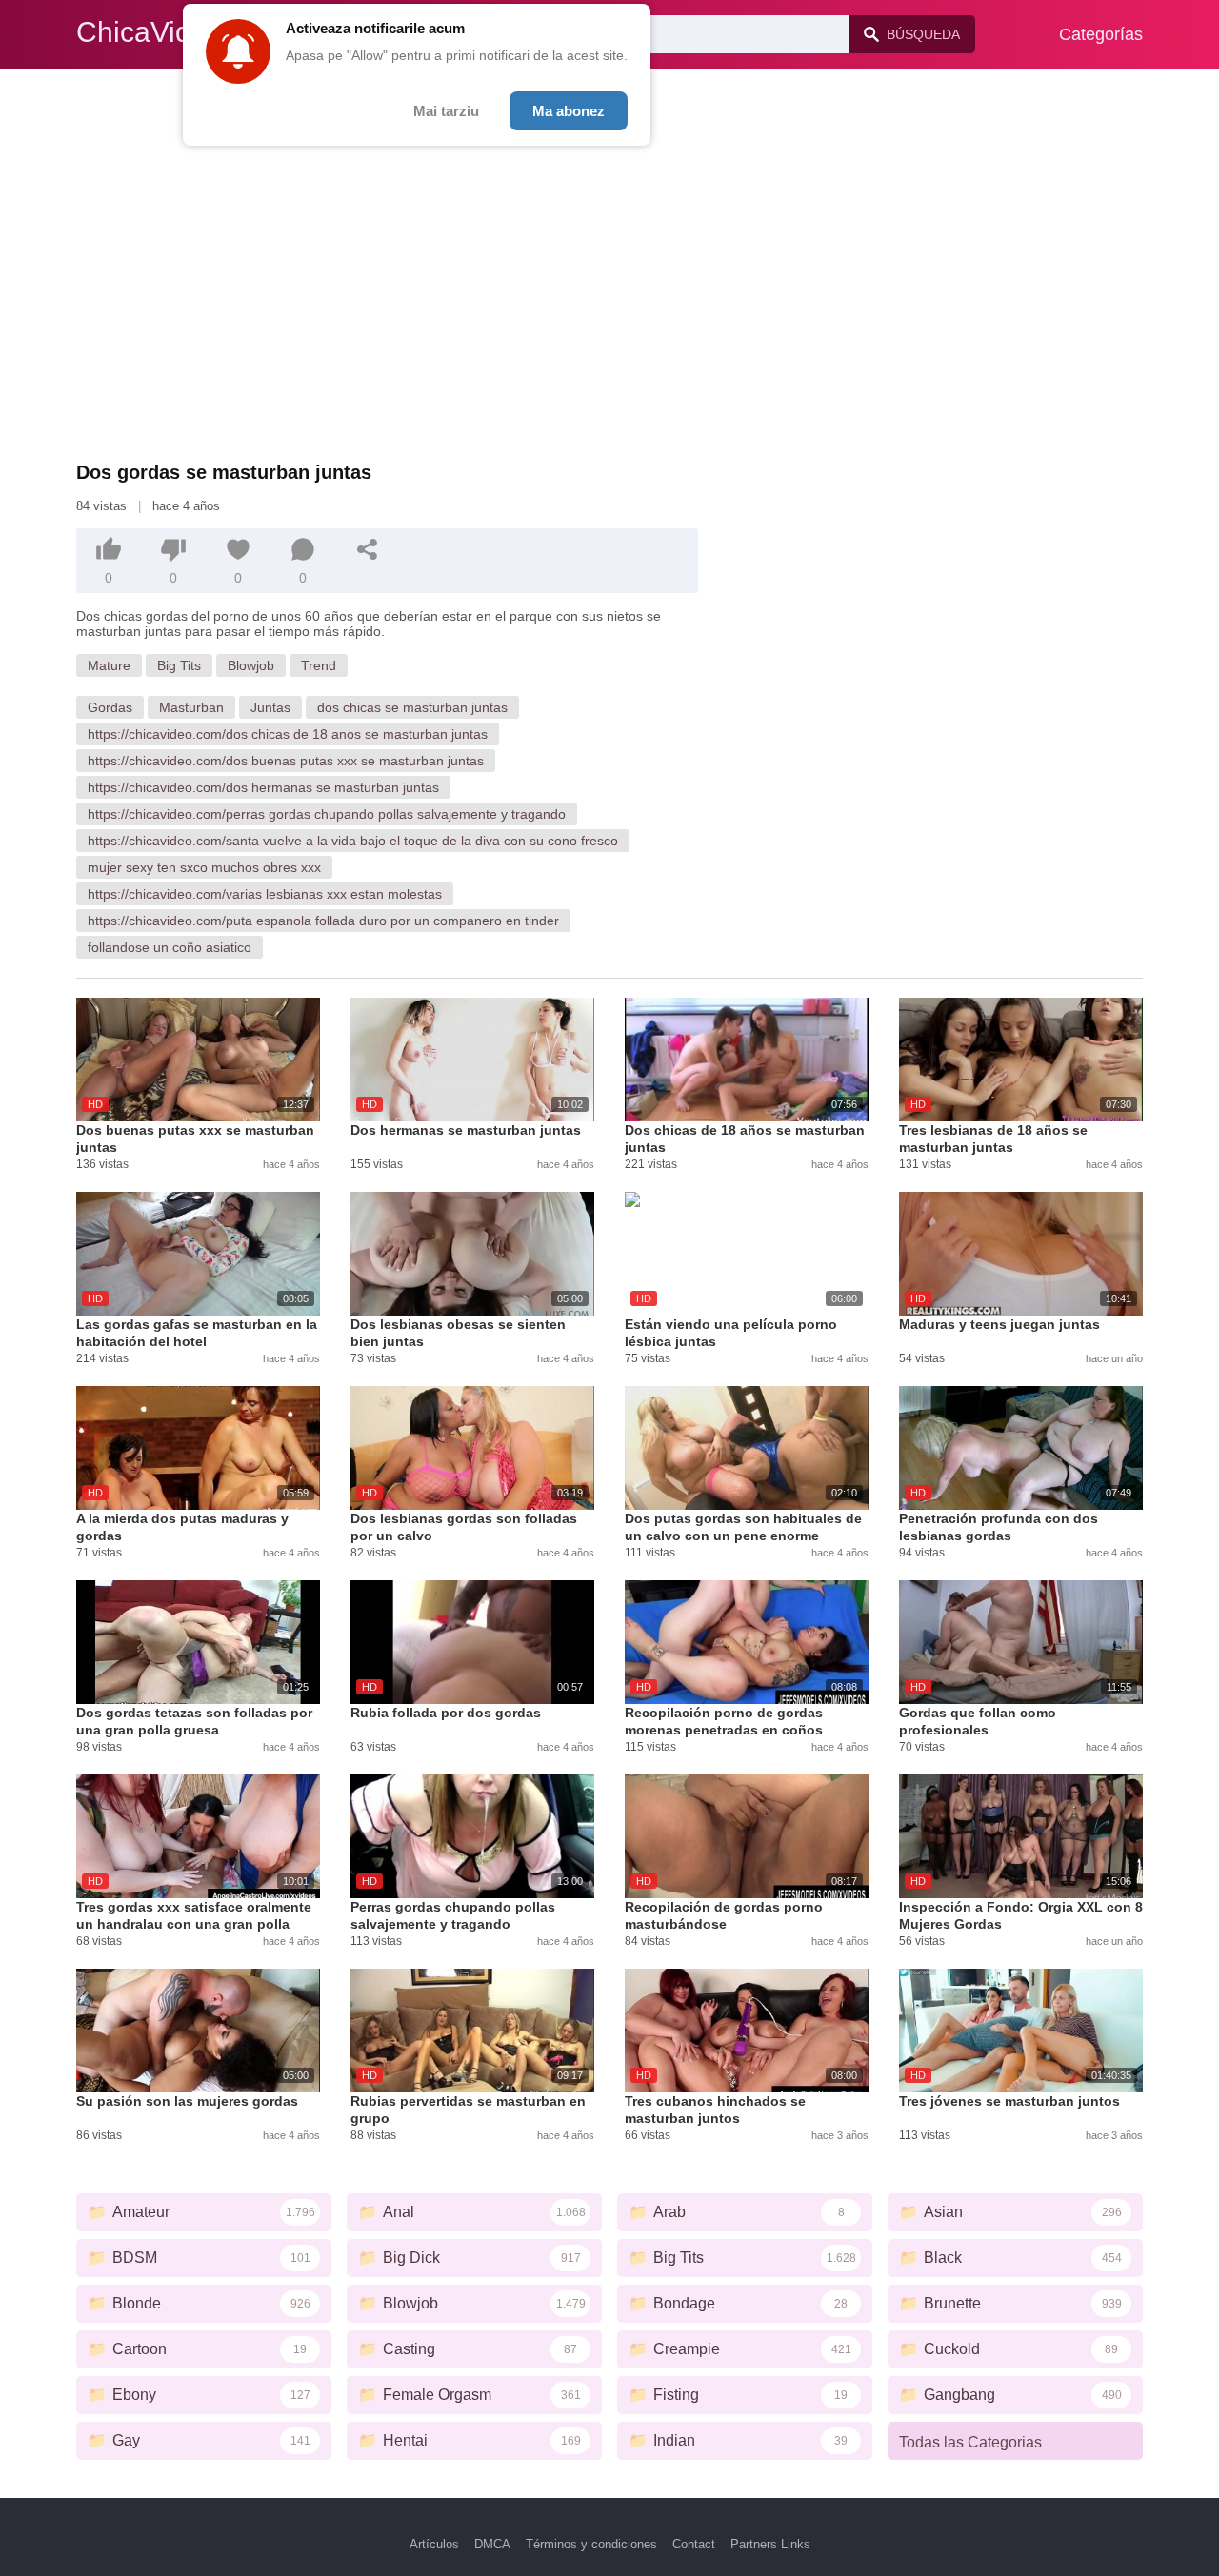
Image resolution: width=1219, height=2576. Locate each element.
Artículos (434, 2544)
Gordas (110, 707)
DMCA (492, 2544)
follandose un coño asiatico (170, 947)
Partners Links (770, 2544)
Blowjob (251, 665)
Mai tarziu (446, 111)
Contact (694, 2544)
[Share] (368, 549)
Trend (319, 665)
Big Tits (179, 665)
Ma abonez (569, 111)
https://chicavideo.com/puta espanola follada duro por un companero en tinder (323, 921)
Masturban (191, 707)
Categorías (1101, 34)
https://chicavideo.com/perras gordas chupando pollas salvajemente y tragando (327, 814)
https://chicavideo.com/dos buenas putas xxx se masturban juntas (286, 761)
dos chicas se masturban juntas (412, 707)
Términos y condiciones (591, 2544)
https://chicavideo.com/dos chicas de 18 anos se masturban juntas (288, 734)
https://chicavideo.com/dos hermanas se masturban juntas (263, 787)
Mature (109, 665)
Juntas (270, 707)
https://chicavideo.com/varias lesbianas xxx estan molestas (265, 894)
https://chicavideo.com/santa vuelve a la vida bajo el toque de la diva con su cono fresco (353, 841)
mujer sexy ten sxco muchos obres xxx (204, 867)
